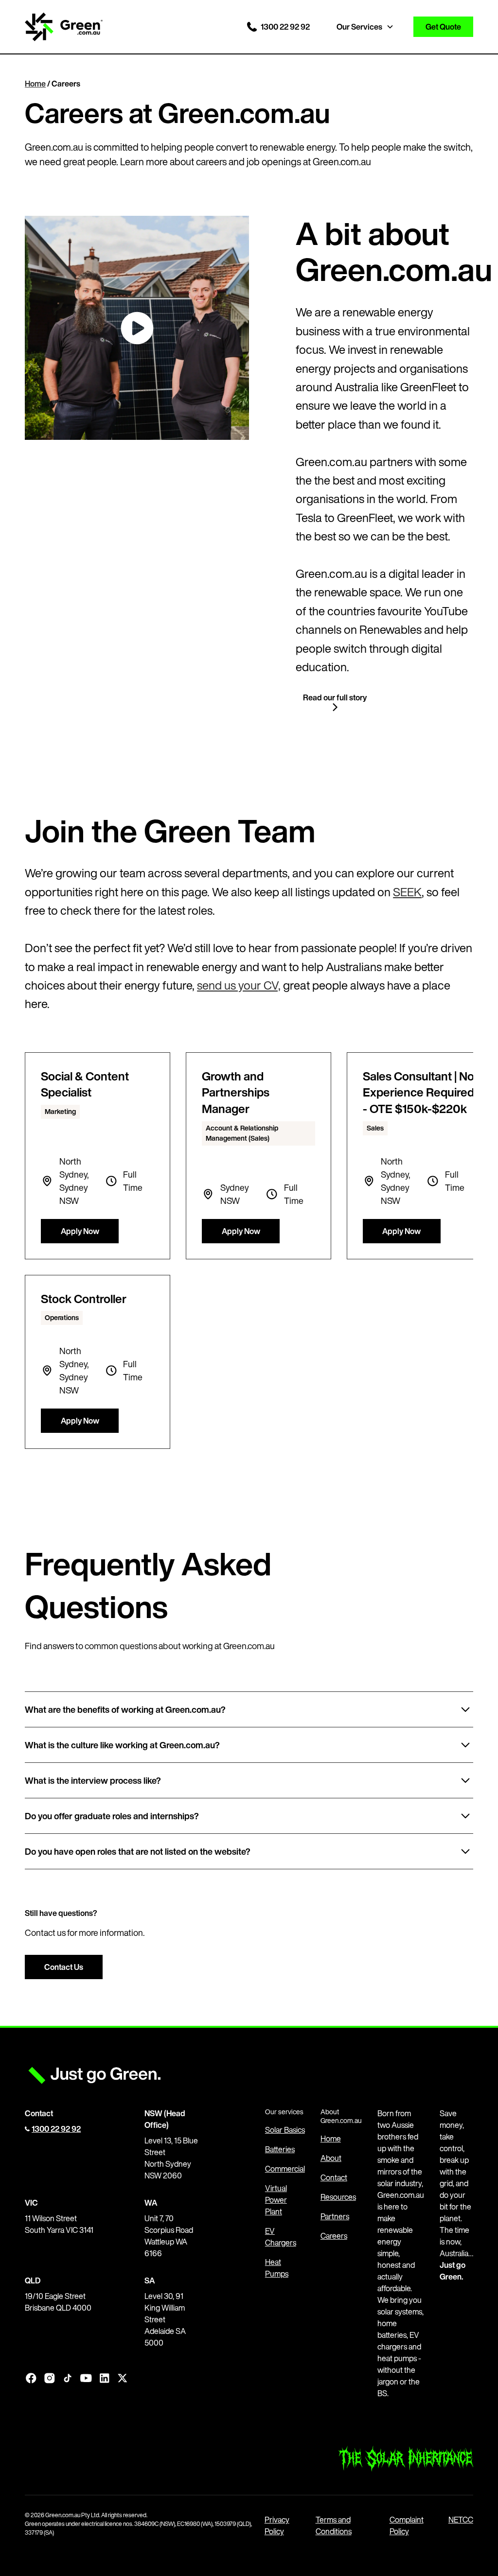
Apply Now (80, 1231)
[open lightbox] (137, 328)
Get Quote (443, 27)
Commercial (285, 2169)
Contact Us (64, 1967)
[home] (64, 27)
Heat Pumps (277, 2268)
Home (35, 84)
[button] (369, 27)
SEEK (407, 892)
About (331, 2158)
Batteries (280, 2149)
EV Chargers (281, 2237)
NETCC (461, 2520)
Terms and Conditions (334, 2525)
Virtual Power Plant (276, 2200)
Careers (334, 2236)
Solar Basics (285, 2130)
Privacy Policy (277, 2525)
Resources (338, 2197)
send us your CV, (239, 985)
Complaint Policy (407, 2525)
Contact (334, 2177)
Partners (335, 2216)
